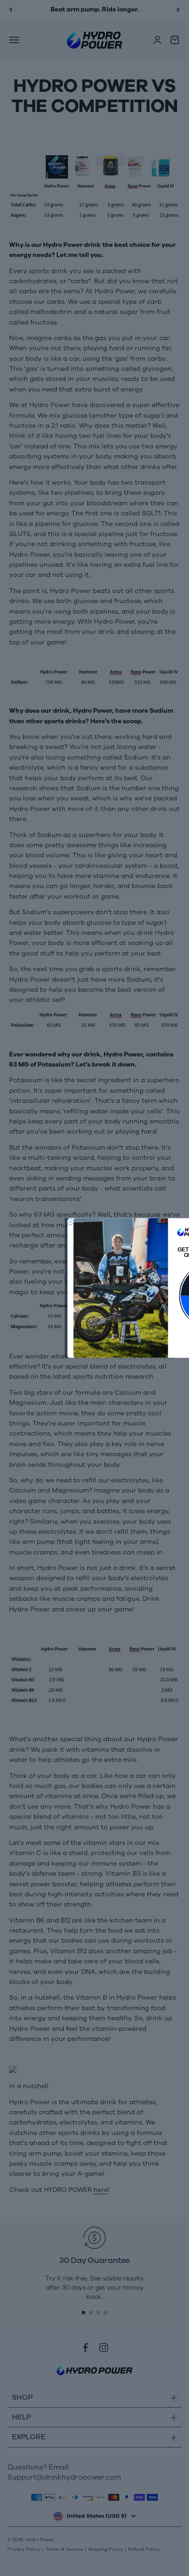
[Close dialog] (70, 1222)
